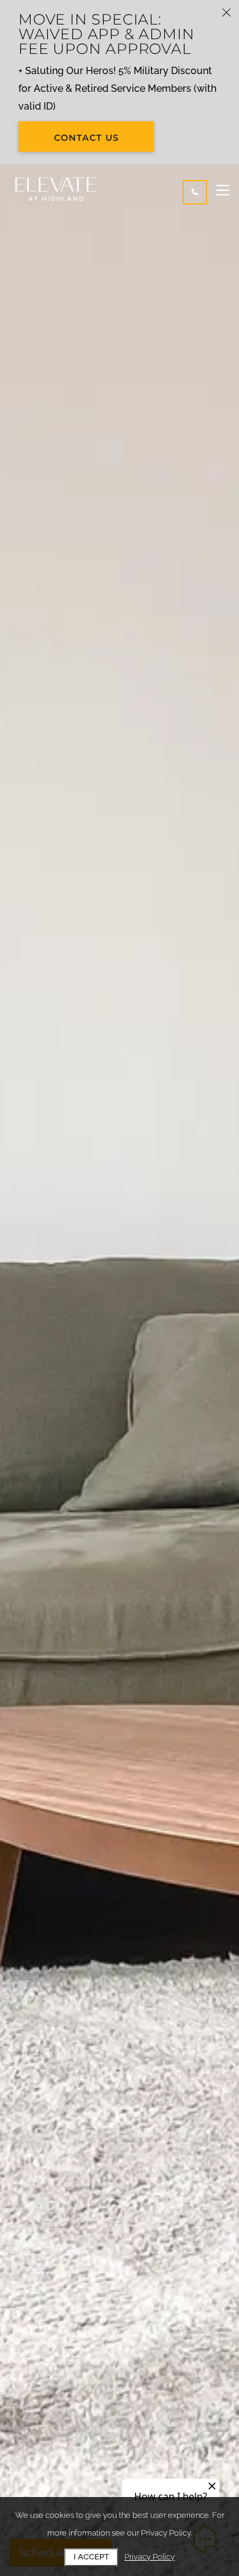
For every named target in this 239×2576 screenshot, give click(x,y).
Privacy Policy (150, 2557)
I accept (91, 2557)
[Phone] (195, 192)
